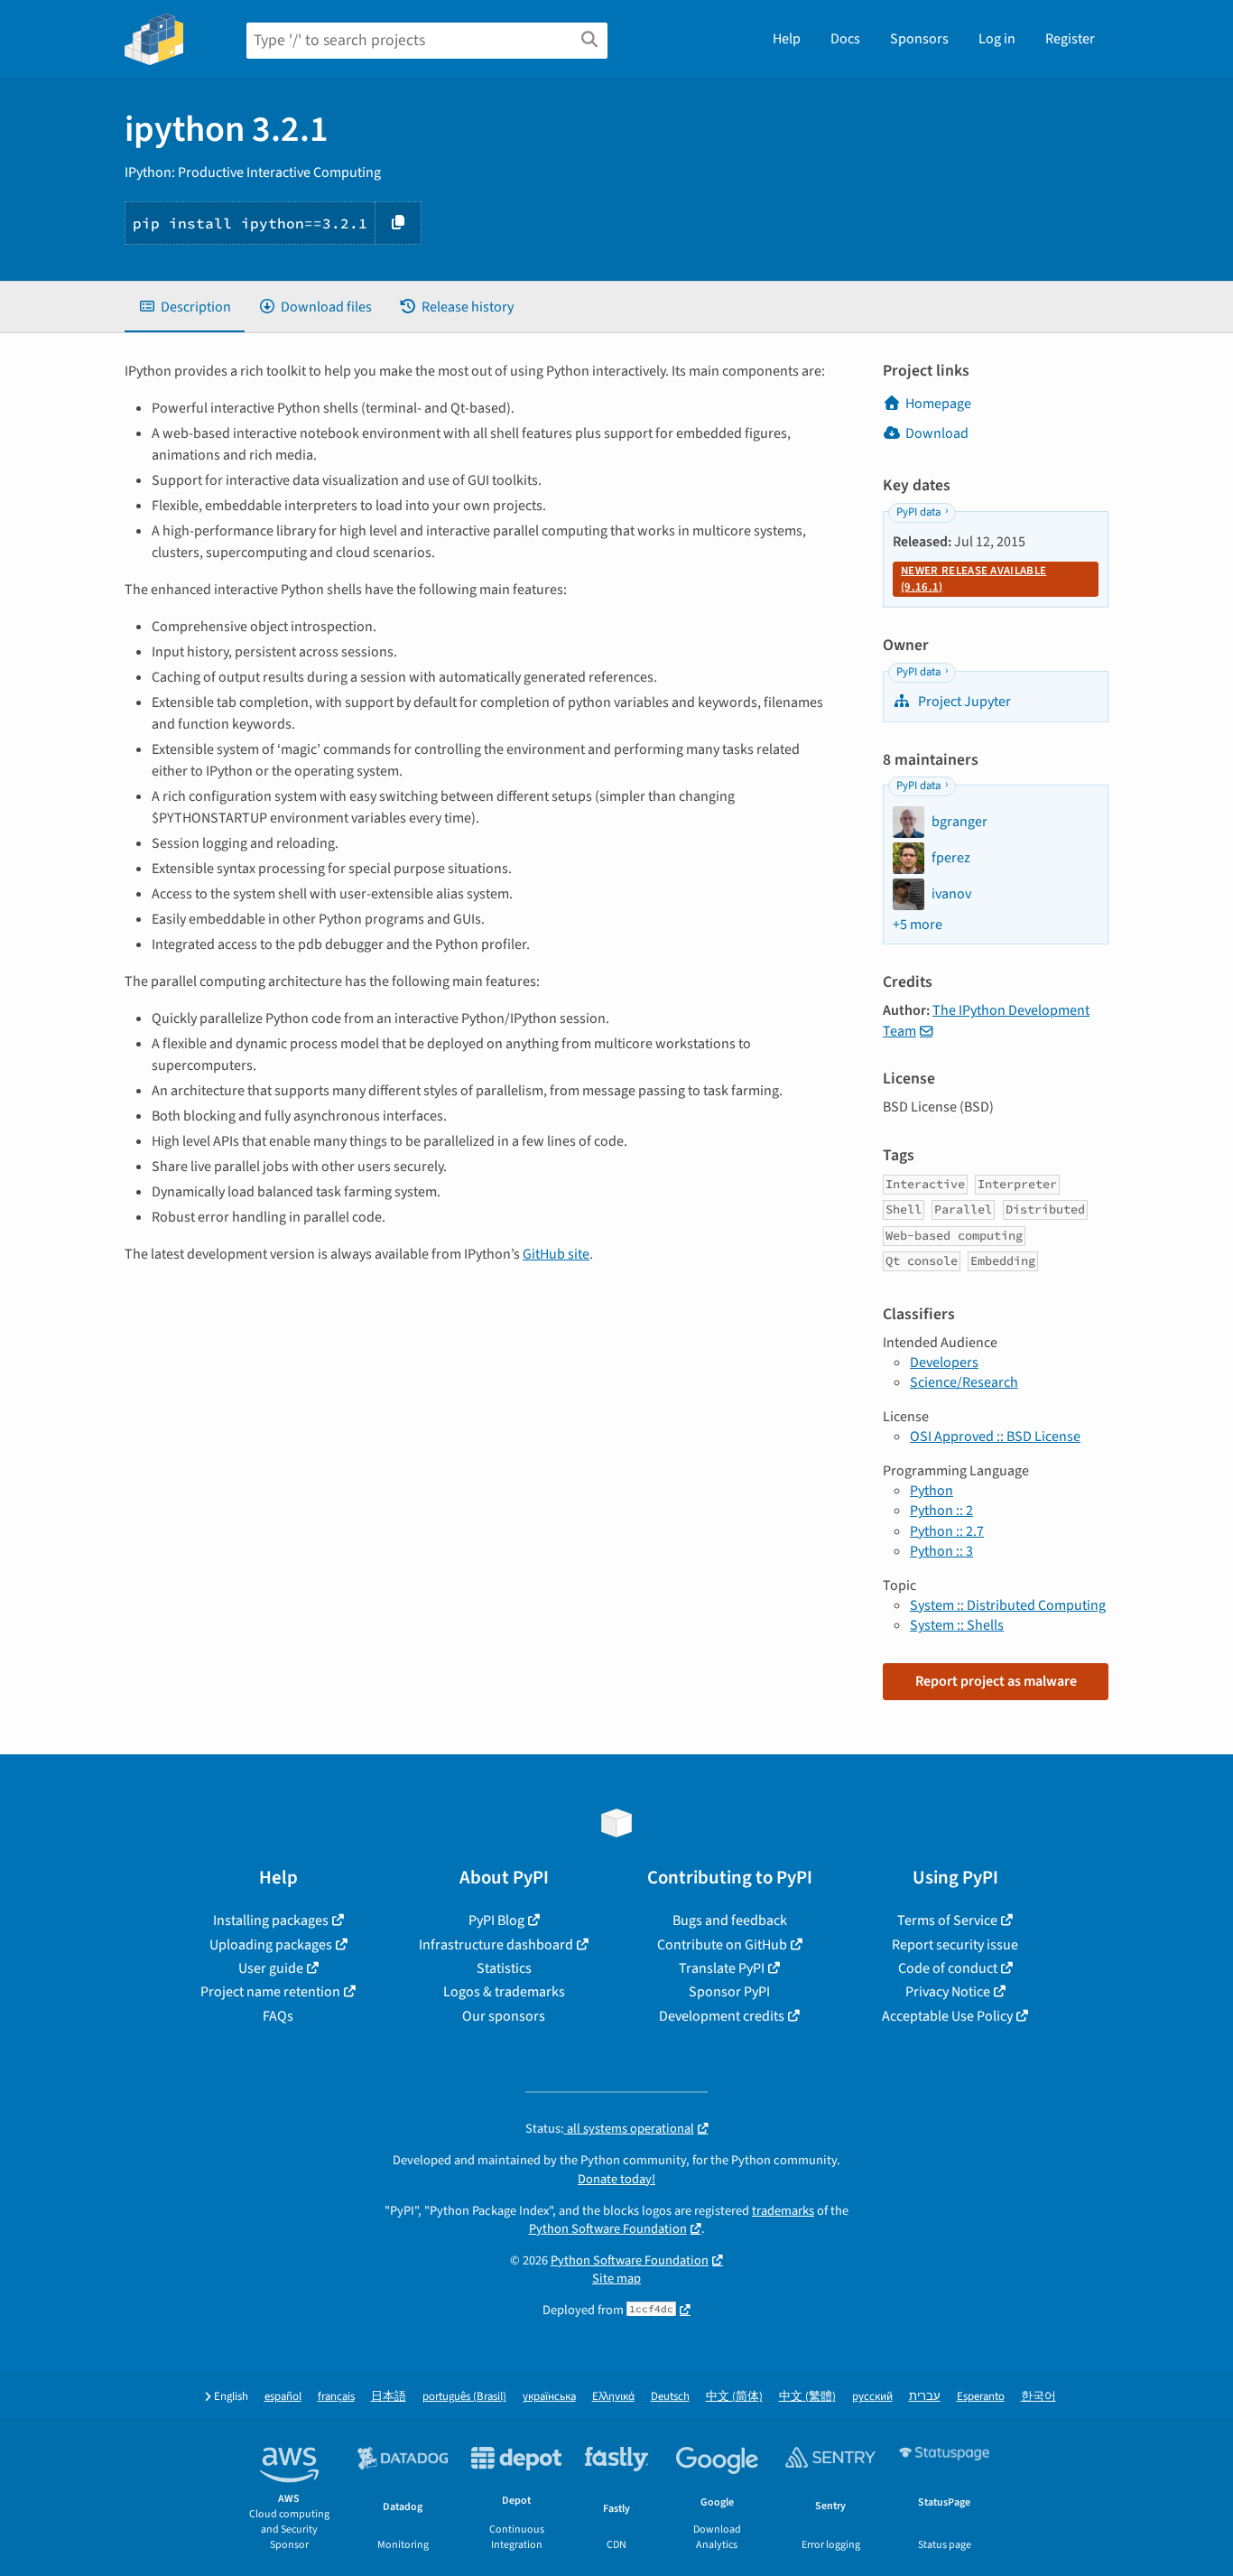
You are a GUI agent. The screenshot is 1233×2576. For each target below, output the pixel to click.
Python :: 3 (941, 1551)
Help (787, 39)
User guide (271, 1968)
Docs (845, 39)
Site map (616, 2278)
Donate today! (616, 2179)
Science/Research (964, 1382)
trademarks (783, 2211)
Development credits (722, 2016)
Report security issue (955, 1945)
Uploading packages (271, 1945)
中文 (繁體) (807, 2397)
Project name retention (270, 1992)
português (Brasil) (464, 2397)
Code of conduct (948, 1968)
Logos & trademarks (504, 1992)
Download (937, 433)
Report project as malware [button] (996, 1681)
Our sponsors (504, 2016)
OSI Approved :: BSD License (995, 1437)
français (336, 2397)
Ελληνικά (613, 2397)
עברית (925, 2397)
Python (932, 1491)
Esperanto (981, 2397)
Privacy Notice (948, 1992)
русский (872, 2397)
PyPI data (918, 512)
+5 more (918, 925)
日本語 (389, 2397)
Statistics (504, 1968)
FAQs (278, 2016)
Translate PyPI (722, 1968)
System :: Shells (957, 1625)
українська (549, 2397)
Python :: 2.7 (947, 1531)
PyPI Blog (496, 1920)
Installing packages (271, 1920)
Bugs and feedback (730, 1920)
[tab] (185, 307)
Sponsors (919, 39)
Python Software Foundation (608, 2229)
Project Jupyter (963, 702)
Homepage (938, 404)
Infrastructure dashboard (496, 1945)
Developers (944, 1362)
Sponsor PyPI (729, 1992)
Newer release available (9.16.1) (973, 579)
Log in (997, 39)
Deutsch (670, 2397)
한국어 (1038, 2397)
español (283, 2397)
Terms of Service (947, 1920)
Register (1070, 39)
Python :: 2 (941, 1511)
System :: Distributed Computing (1008, 1605)
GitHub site (556, 1254)
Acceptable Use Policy (947, 2016)
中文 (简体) (734, 2397)
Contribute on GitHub (722, 1945)
